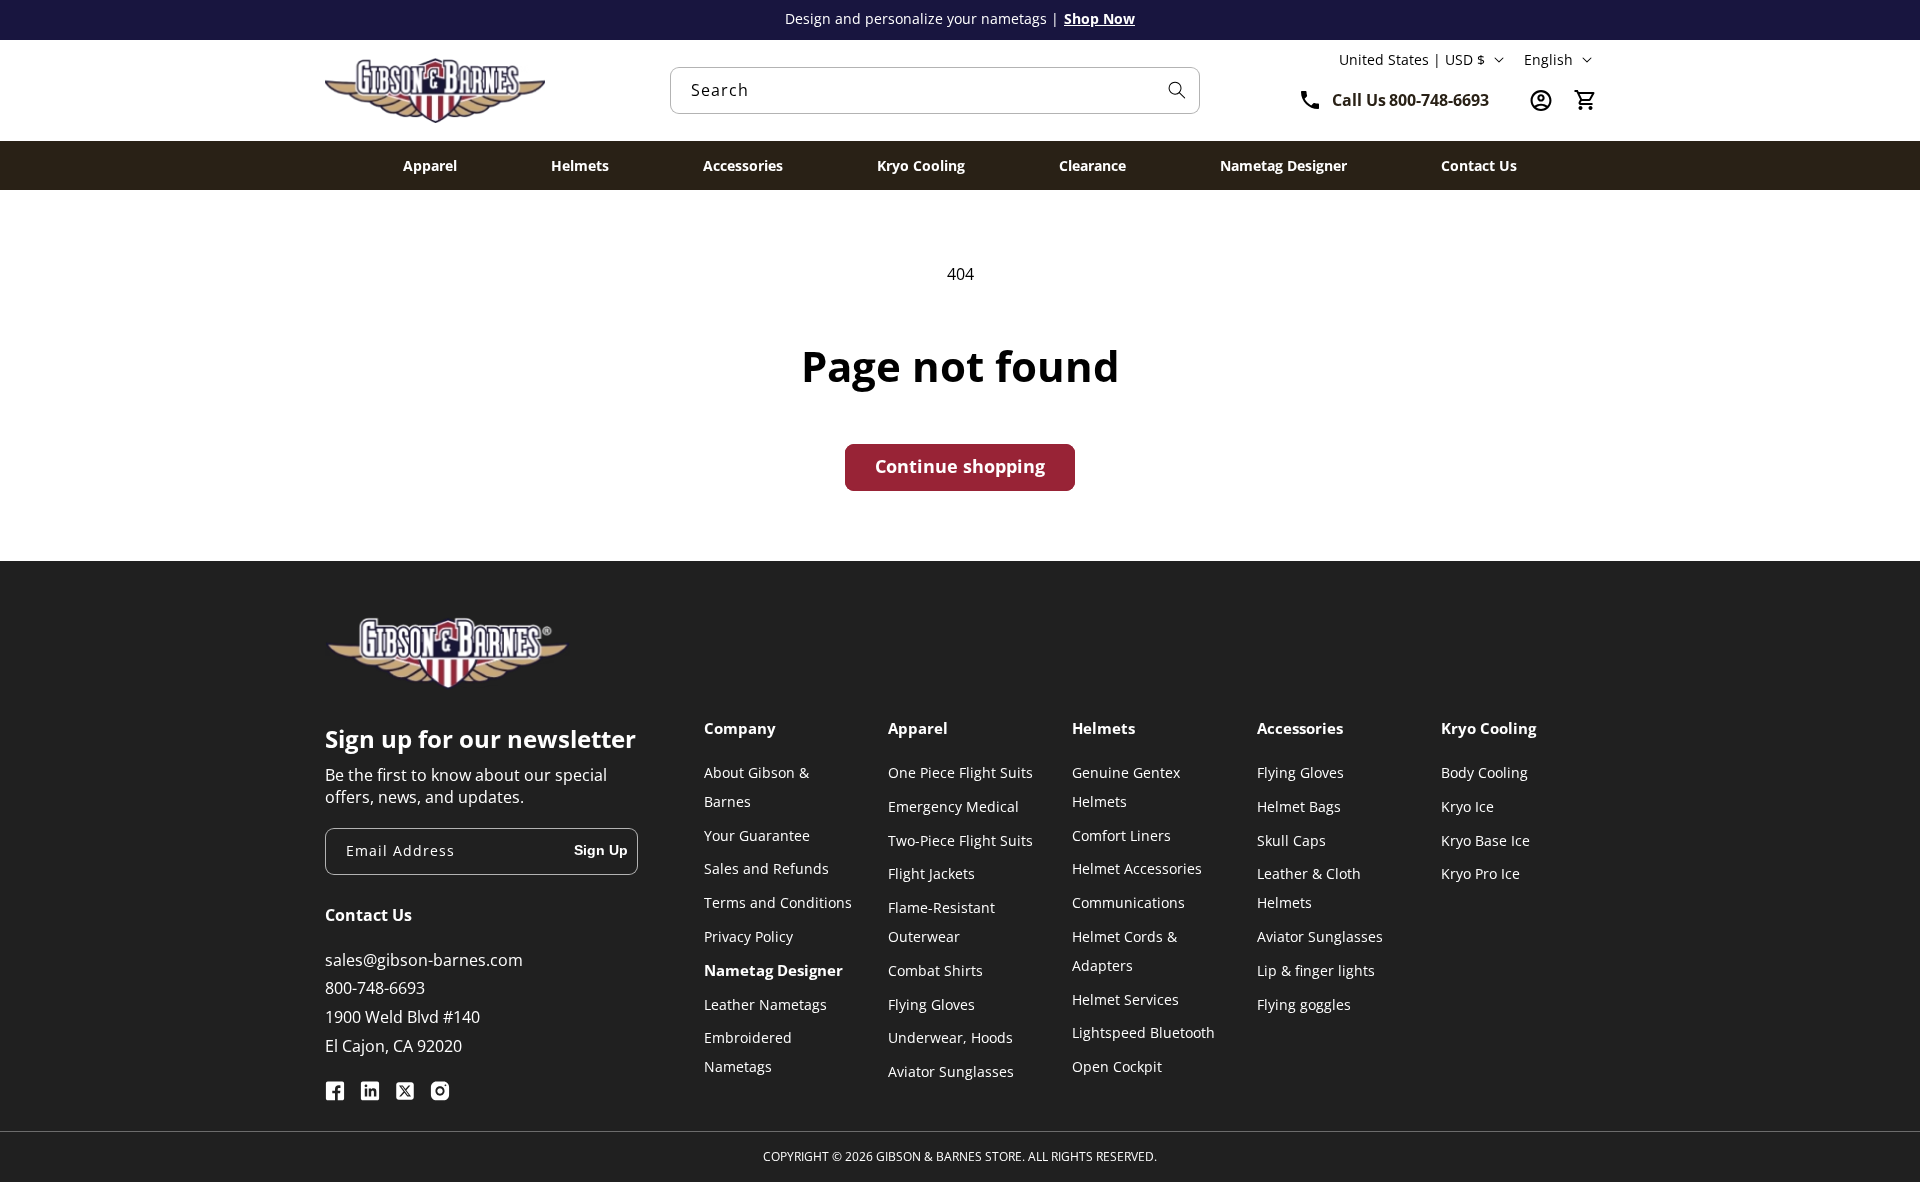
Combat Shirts (935, 970)
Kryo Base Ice (1485, 840)
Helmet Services (1125, 999)
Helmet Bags (1299, 806)
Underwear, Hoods (950, 1037)
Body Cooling (1484, 772)
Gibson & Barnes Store (949, 1156)
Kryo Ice (1467, 806)
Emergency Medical (953, 806)
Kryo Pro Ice (1480, 873)
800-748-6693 (375, 988)
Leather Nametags (765, 1004)
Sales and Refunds (766, 868)
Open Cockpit (1117, 1066)
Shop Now (1099, 18)
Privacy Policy (748, 936)
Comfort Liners (1121, 835)
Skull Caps (1291, 840)
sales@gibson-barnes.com (424, 960)
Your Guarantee (757, 835)
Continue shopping (960, 466)
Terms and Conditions (778, 902)
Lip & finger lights (1316, 970)
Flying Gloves (931, 1004)
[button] (1585, 101)
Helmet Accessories (1137, 868)
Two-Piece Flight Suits (960, 840)
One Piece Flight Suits (960, 772)
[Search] (1177, 90)
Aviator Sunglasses (951, 1071)
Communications (1128, 902)
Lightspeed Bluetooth (1143, 1032)
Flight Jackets (931, 873)
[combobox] (935, 90)
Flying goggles (1304, 1004)
